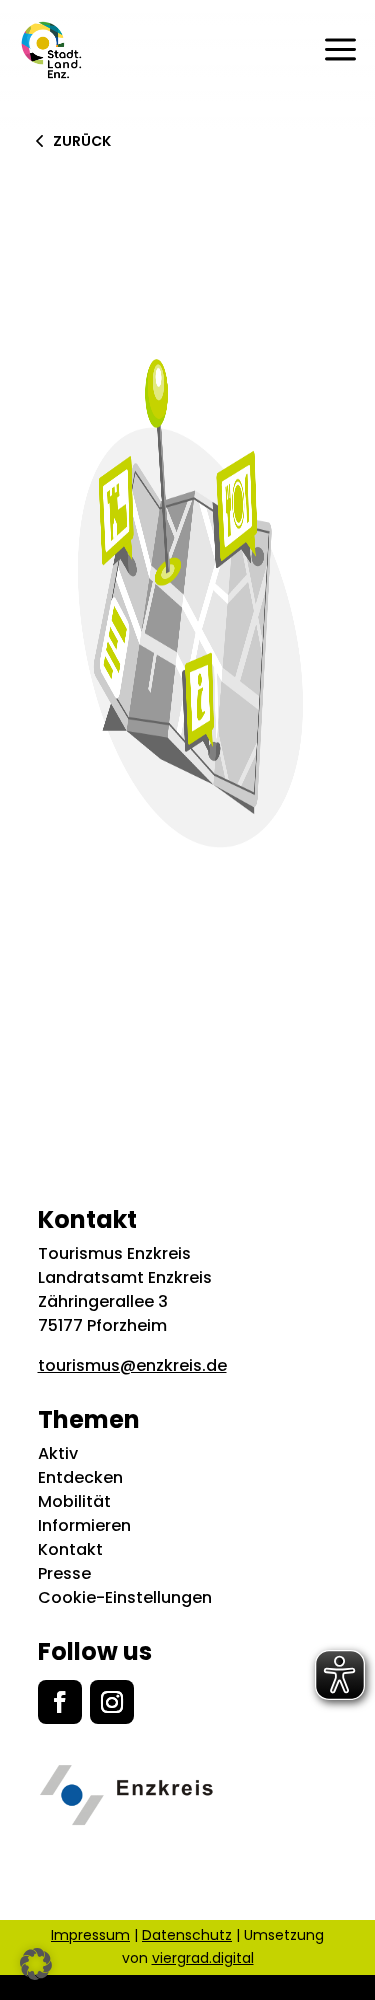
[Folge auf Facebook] (60, 1702)
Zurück (82, 141)
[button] (36, 1964)
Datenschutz (187, 1935)
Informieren (84, 1525)
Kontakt (70, 1549)
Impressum (90, 1935)
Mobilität (74, 1501)
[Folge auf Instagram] (112, 1702)
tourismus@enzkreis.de (132, 1365)
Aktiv (58, 1453)
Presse (64, 1573)
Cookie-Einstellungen (125, 1597)
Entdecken (80, 1477)
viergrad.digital (203, 1958)
